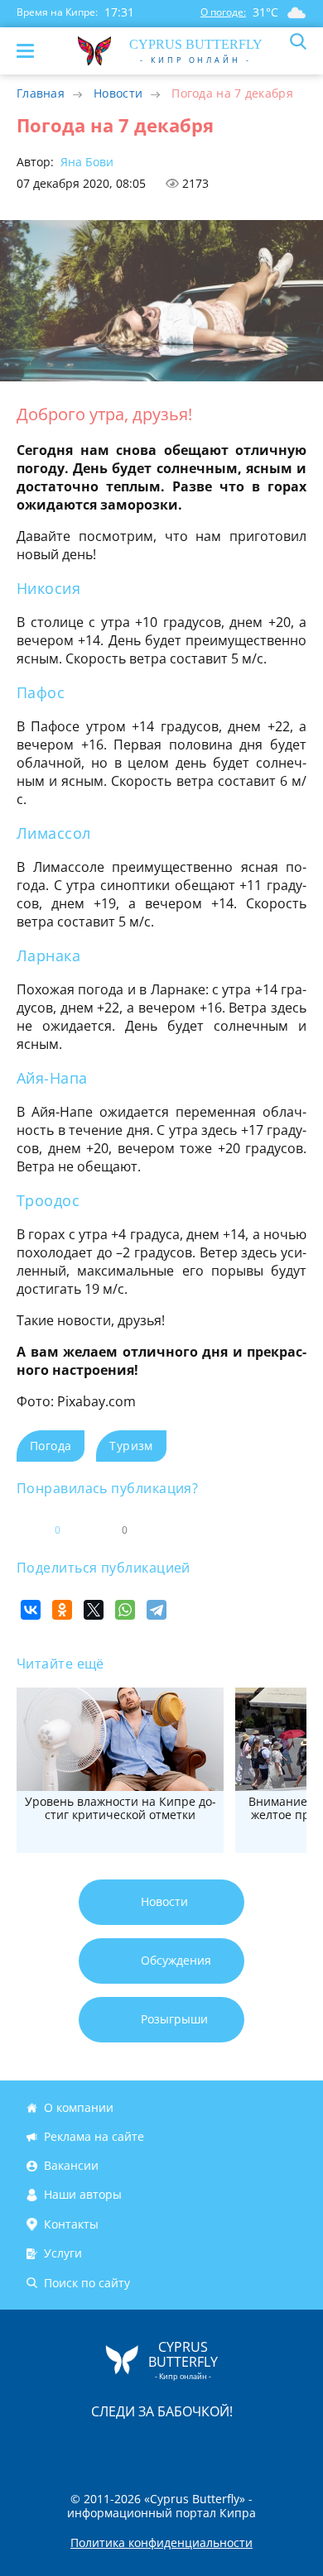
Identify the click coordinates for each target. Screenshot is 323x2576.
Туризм (131, 1446)
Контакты (71, 2224)
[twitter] (144, 2446)
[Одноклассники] (62, 1610)
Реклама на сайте (94, 2136)
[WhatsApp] (125, 1610)
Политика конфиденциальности (161, 2543)
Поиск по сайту (87, 2283)
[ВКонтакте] (31, 1610)
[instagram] (106, 2446)
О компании (79, 2107)
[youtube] (257, 2446)
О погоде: (223, 12)
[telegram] (182, 2446)
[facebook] (68, 2446)
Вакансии (71, 2165)
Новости (118, 93)
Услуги (63, 2253)
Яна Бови (85, 162)
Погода (51, 1446)
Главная (41, 93)
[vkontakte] (220, 2446)
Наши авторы (83, 2195)
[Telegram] (157, 1610)
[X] (94, 1610)
